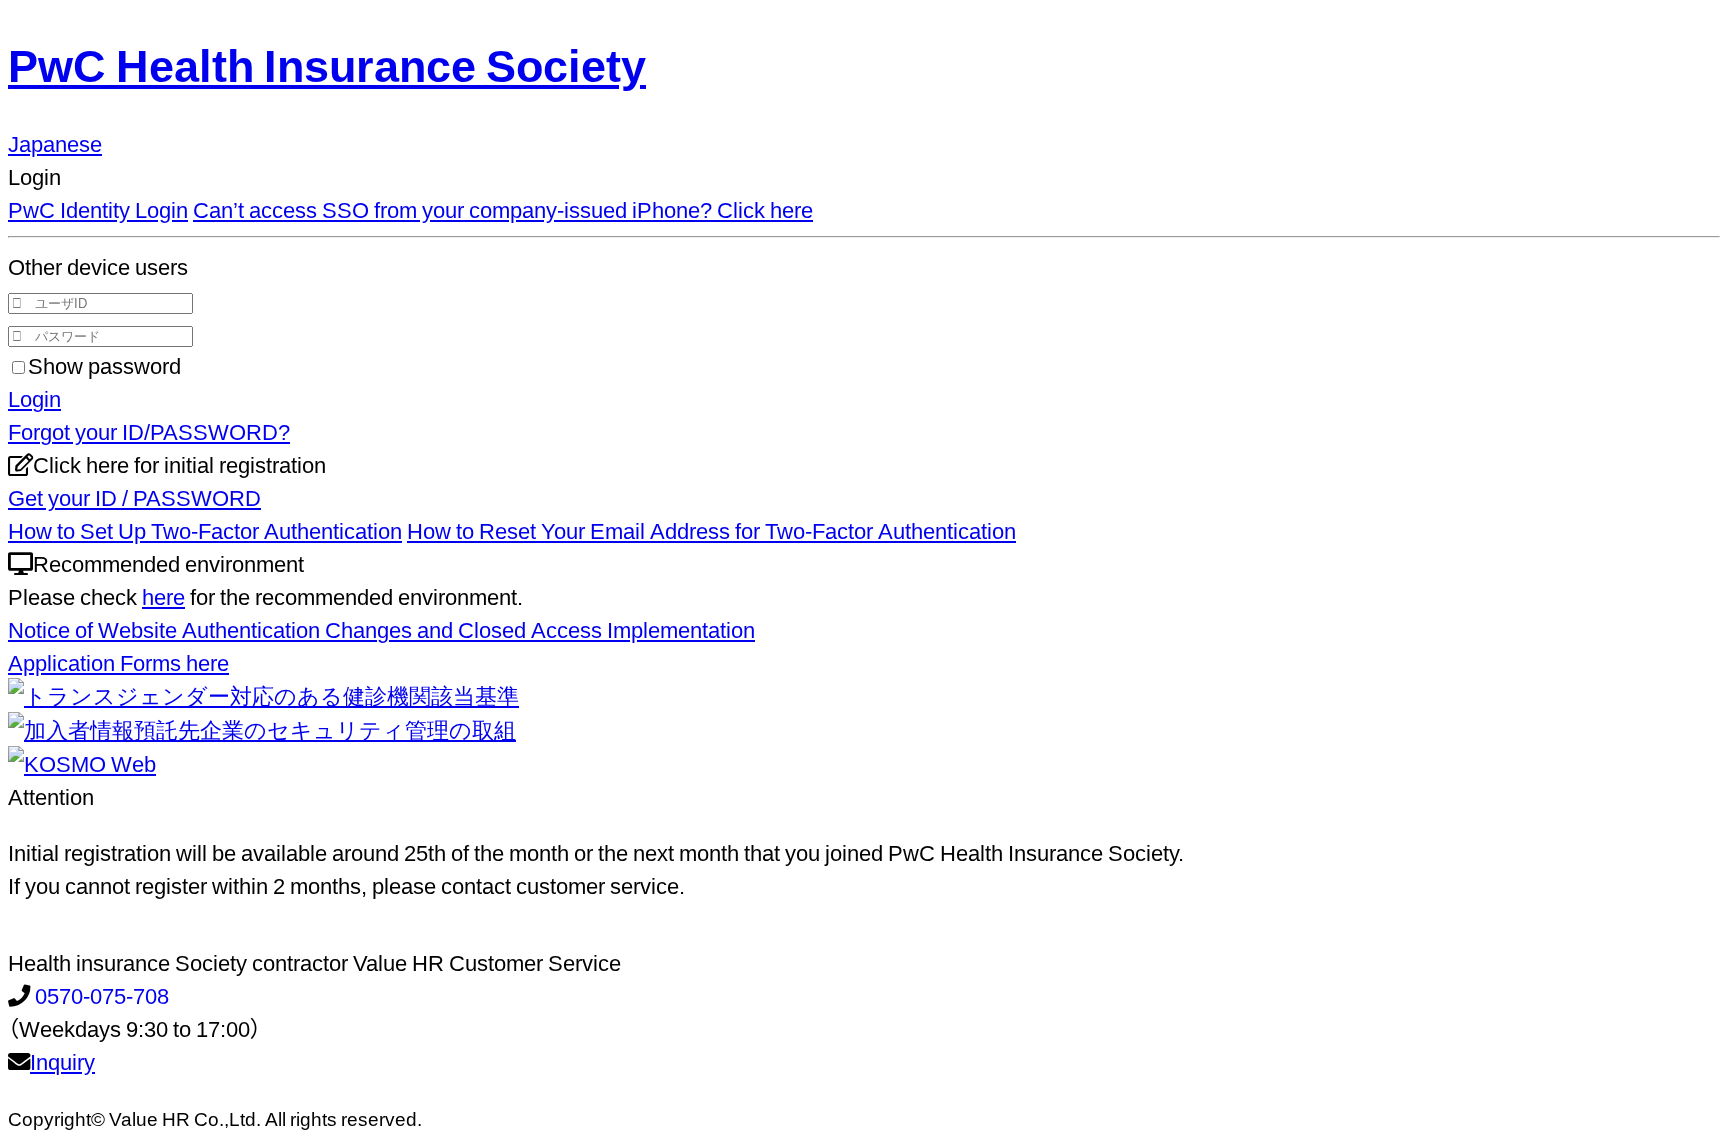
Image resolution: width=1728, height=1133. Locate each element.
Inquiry (62, 1060)
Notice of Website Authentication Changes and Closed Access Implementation (381, 628)
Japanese (55, 142)
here (163, 595)
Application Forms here (118, 661)
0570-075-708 (102, 994)
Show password (104, 364)
